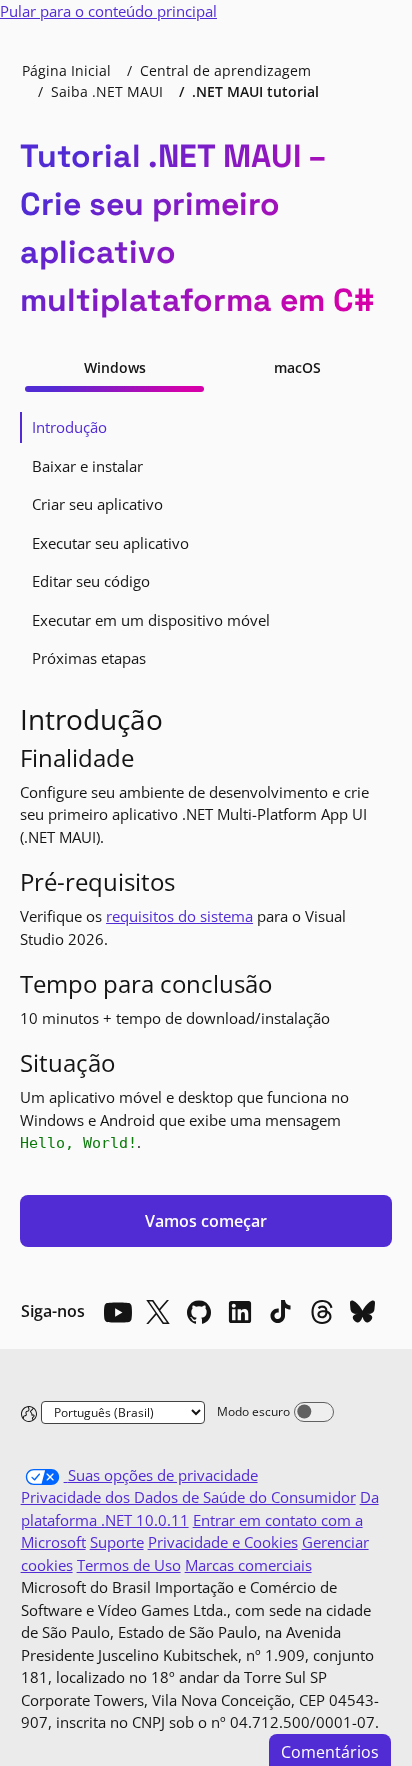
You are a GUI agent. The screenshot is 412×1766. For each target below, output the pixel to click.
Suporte (117, 1542)
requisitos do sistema (179, 916)
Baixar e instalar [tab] (87, 466)
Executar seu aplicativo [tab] (110, 543)
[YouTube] (117, 1312)
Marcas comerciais (248, 1565)
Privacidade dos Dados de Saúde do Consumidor (188, 1497)
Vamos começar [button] (206, 1221)
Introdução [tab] (69, 427)
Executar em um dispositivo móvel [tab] (151, 620)
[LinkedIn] (240, 1312)
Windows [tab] (115, 367)
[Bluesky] (363, 1312)
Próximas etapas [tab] (89, 658)
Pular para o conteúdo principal (108, 11)
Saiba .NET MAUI (107, 91)
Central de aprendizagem (225, 70)
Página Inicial (66, 70)
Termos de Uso (129, 1565)
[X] (158, 1312)
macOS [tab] (297, 367)
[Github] (199, 1312)
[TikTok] (281, 1312)
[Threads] (322, 1312)
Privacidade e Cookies (223, 1542)
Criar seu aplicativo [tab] (97, 504)
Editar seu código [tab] (91, 581)
